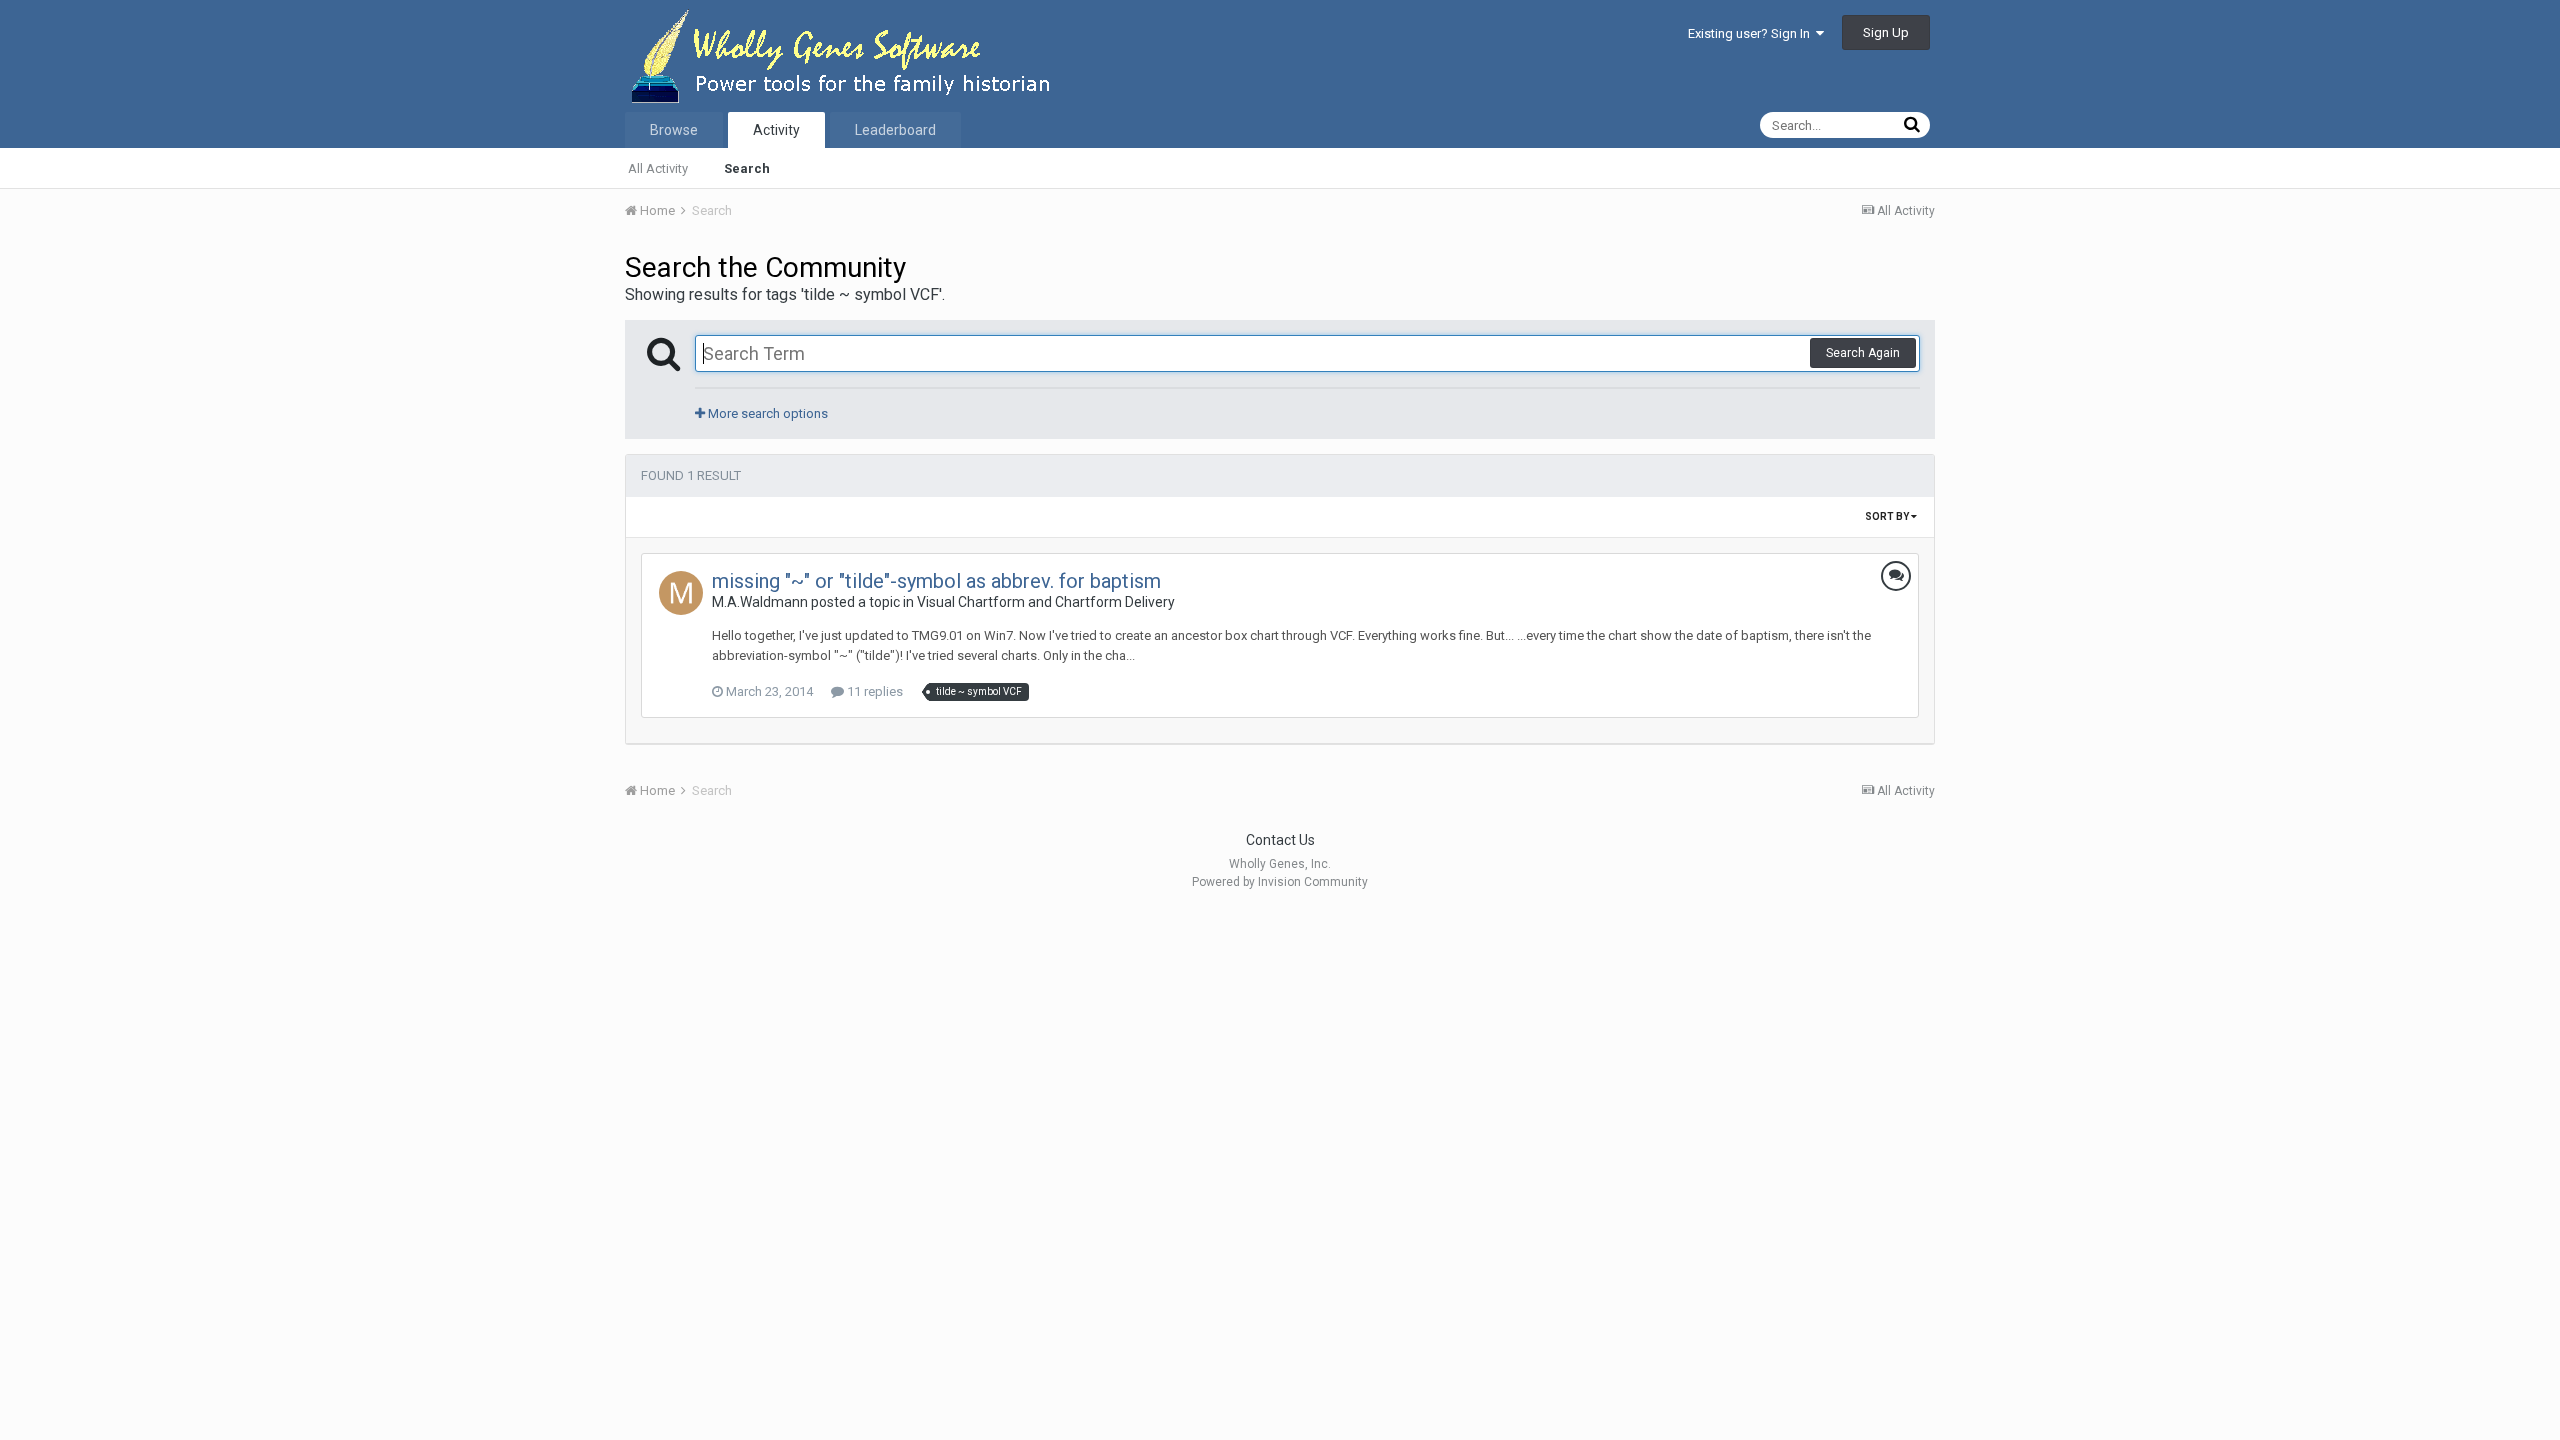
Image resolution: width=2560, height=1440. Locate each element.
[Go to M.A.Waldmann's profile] (681, 593)
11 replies (873, 691)
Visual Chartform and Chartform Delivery (1046, 602)
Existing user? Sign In (1752, 33)
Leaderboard (895, 130)
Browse (674, 130)
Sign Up (1886, 32)
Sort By (1888, 516)
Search (747, 168)
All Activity (658, 168)
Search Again (1863, 353)
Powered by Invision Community (1280, 882)
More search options (766, 413)
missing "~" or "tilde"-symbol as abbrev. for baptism (936, 581)
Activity (776, 130)
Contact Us (1280, 840)
